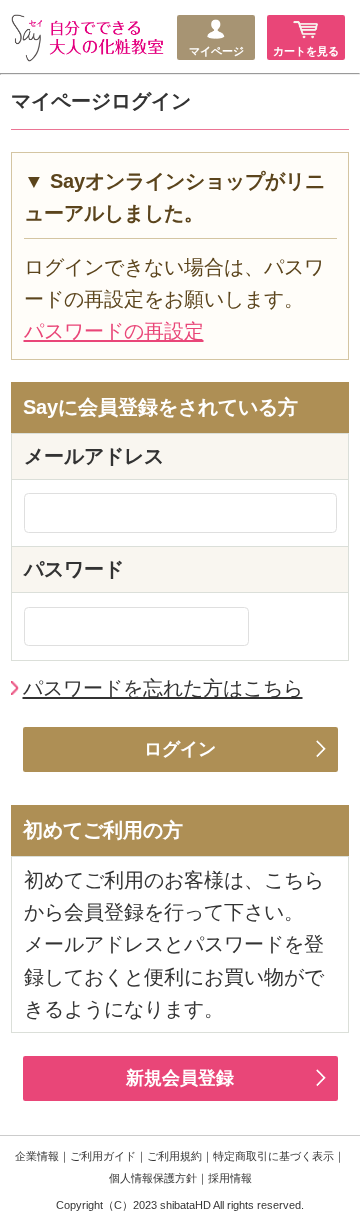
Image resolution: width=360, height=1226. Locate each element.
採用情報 (230, 1178)
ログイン (180, 749)
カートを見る (306, 51)
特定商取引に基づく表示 (273, 1156)
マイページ (216, 51)
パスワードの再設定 (114, 331)
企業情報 (37, 1156)
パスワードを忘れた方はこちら (162, 688)
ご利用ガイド (103, 1156)
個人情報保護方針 (153, 1178)
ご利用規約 (174, 1156)
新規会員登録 (180, 1078)
